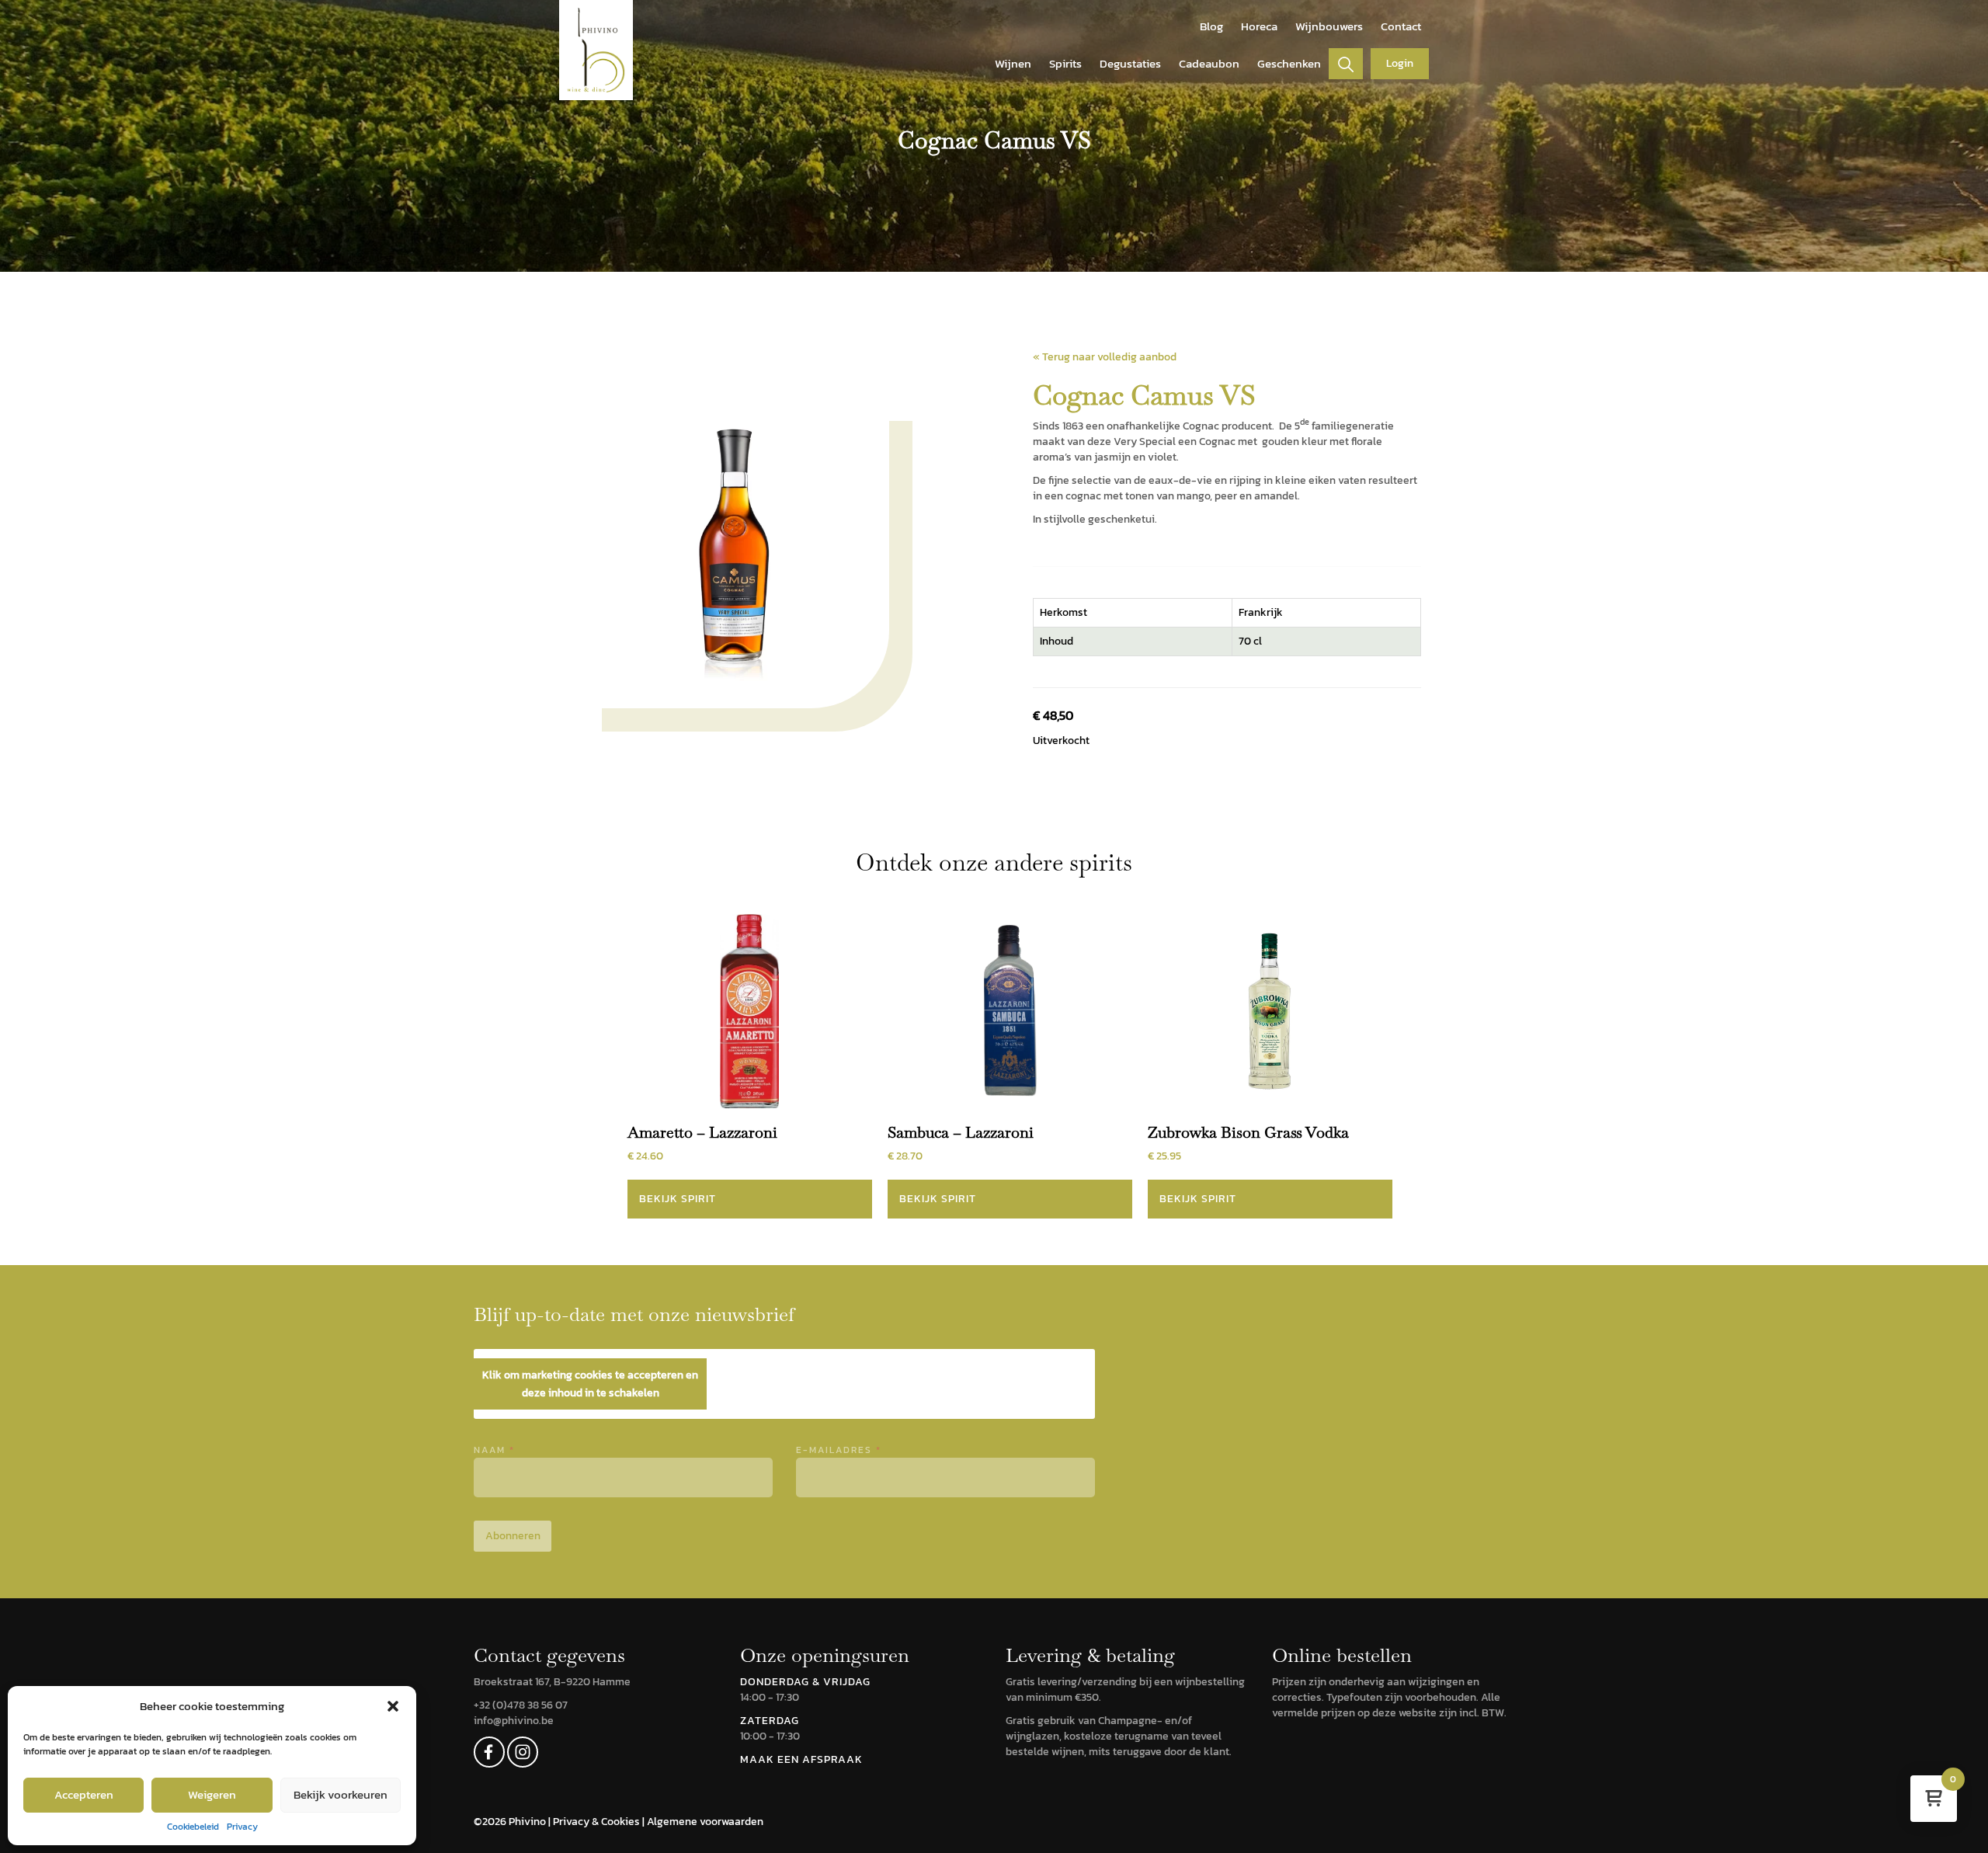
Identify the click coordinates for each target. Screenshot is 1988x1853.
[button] (393, 1706)
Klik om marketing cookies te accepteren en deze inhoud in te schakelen (590, 1384)
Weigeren (212, 1794)
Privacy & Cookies (598, 1822)
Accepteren (84, 1794)
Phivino (528, 1822)
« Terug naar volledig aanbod (1105, 357)
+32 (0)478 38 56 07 (521, 1705)
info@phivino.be (514, 1721)
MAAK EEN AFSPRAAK (801, 1759)
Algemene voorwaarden (705, 1822)
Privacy (242, 1827)
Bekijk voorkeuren (341, 1794)
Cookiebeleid (193, 1827)
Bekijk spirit (678, 1199)
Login (1400, 63)
